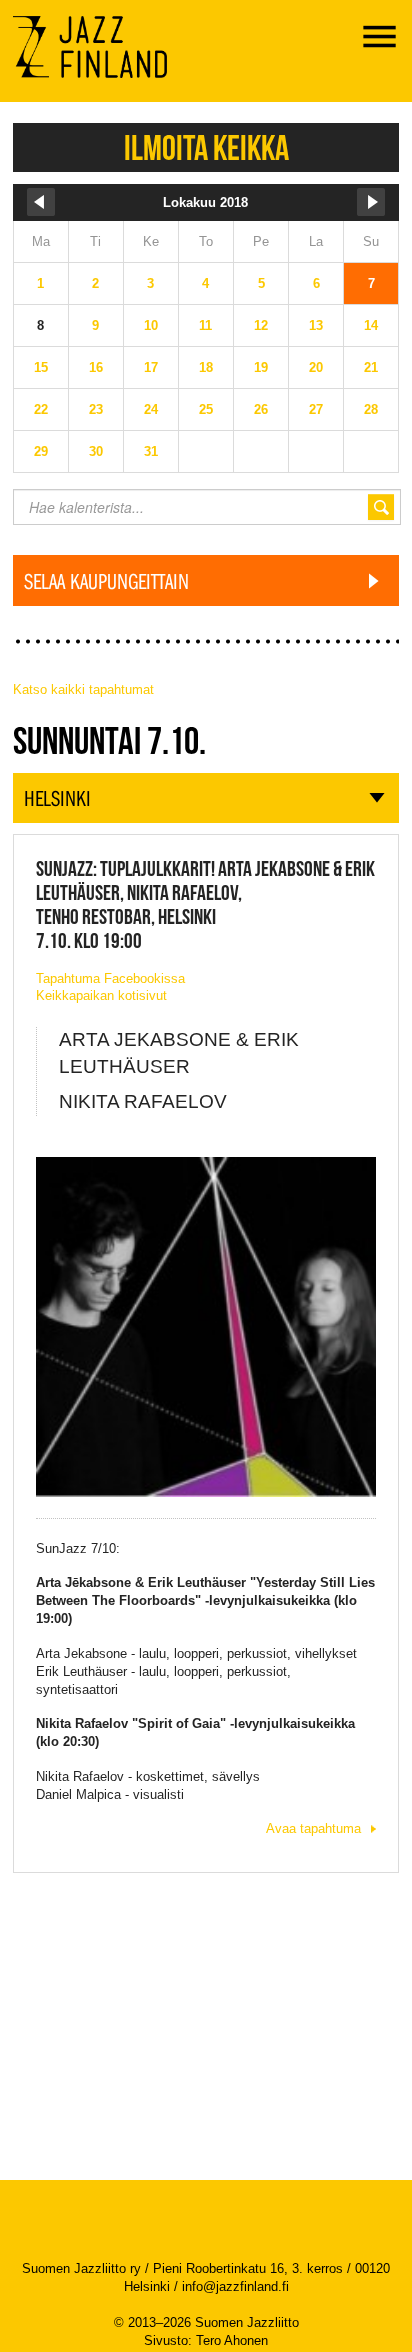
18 (206, 367)
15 (41, 367)
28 (371, 409)
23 (96, 409)
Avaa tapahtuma (313, 1828)
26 (261, 409)
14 (371, 325)
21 (371, 367)
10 (151, 325)
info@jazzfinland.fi (235, 2286)
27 (316, 409)
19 (261, 367)
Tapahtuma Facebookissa (110, 978)
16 (96, 367)
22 (41, 409)
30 (96, 451)
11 (205, 325)
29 (41, 451)
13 (316, 325)
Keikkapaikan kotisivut (101, 995)
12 (261, 325)
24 (151, 409)
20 (316, 367)
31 (151, 451)
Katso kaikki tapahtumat (83, 689)
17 (151, 367)
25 (206, 409)
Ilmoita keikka (206, 147)
